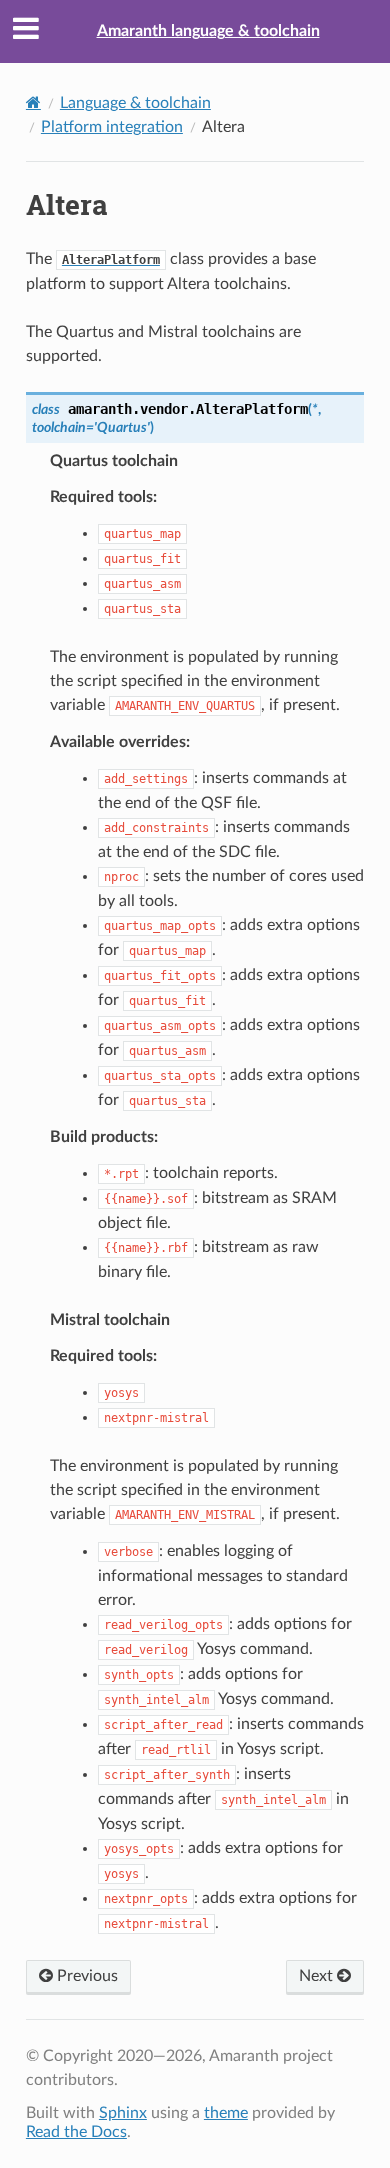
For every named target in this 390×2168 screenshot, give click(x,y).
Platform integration (112, 127)
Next (318, 1976)
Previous (85, 1976)
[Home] (33, 102)
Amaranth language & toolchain (208, 31)
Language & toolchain (135, 103)
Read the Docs (76, 2132)
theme (226, 2113)
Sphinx (123, 2113)
